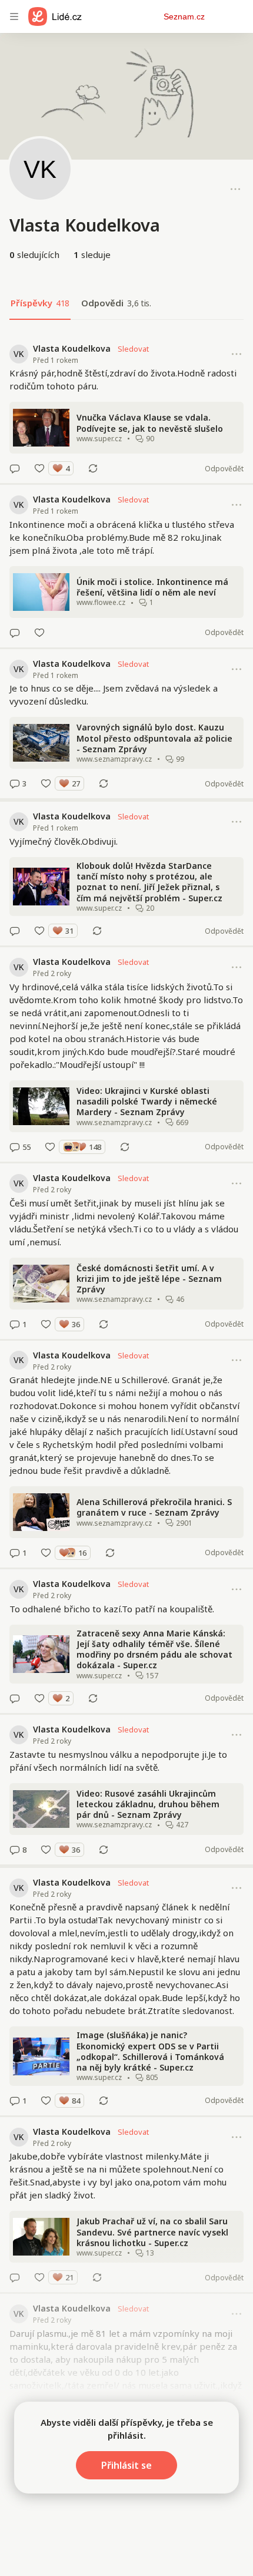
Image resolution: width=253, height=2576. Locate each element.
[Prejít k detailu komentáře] (15, 468)
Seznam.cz (184, 16)
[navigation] (14, 16)
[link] (126, 409)
